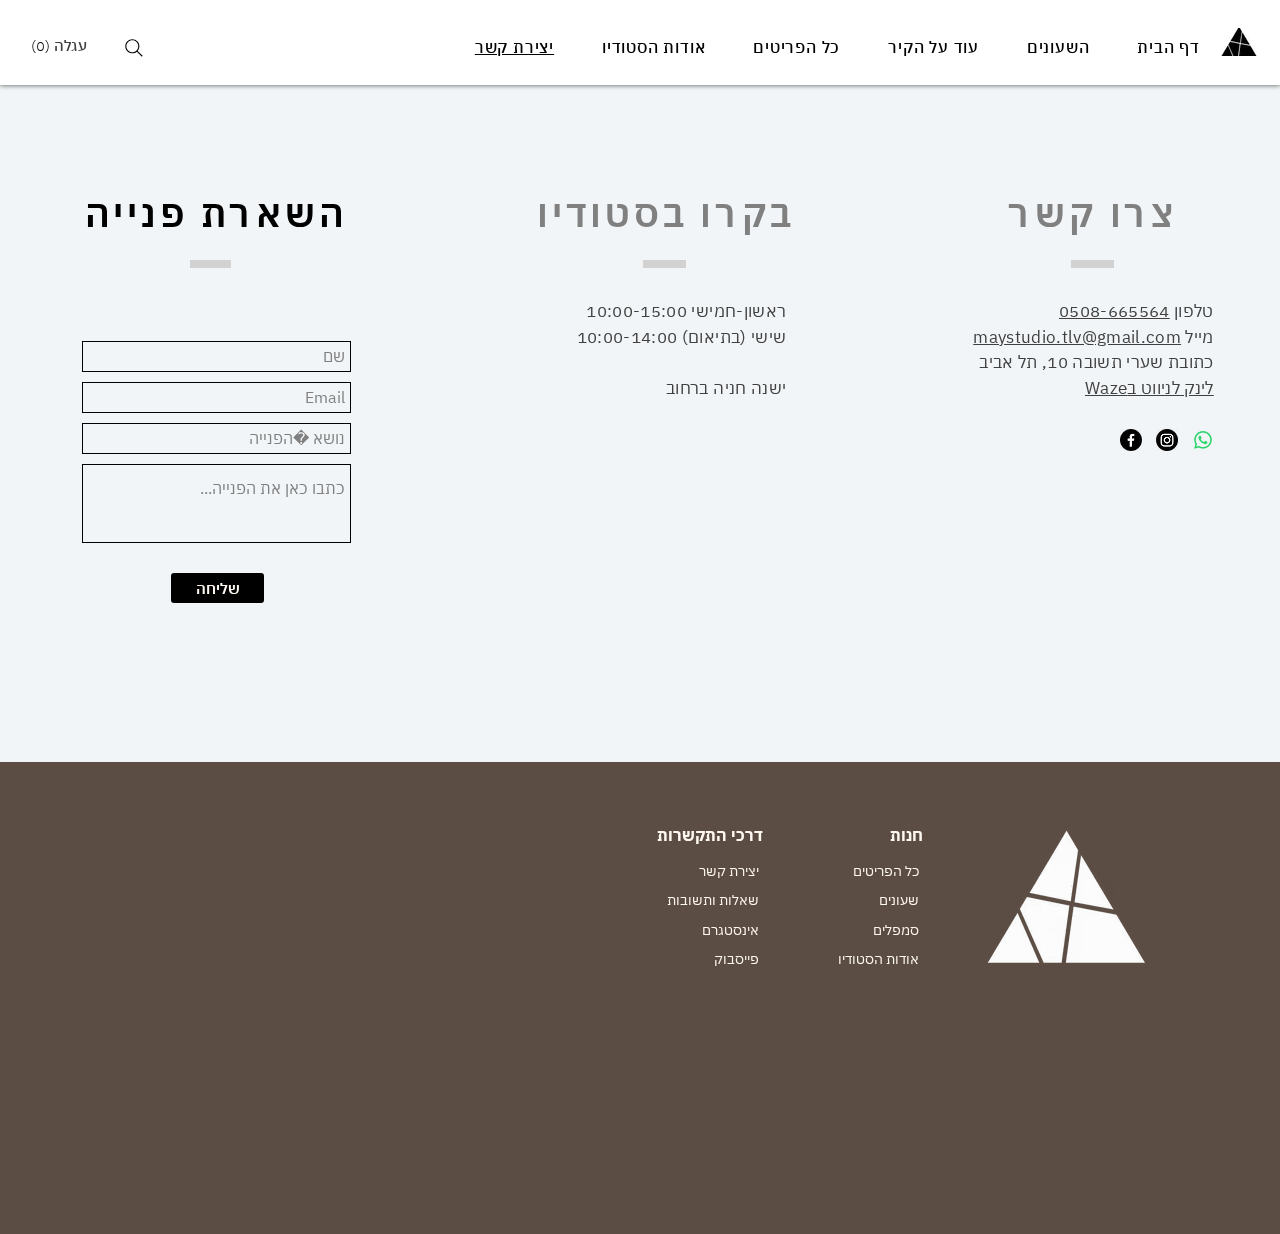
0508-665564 (1114, 311)
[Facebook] (1131, 440)
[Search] (133, 47)
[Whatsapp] (1203, 440)
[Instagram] (1167, 440)
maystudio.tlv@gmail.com (1077, 337)
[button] (66, 46)
